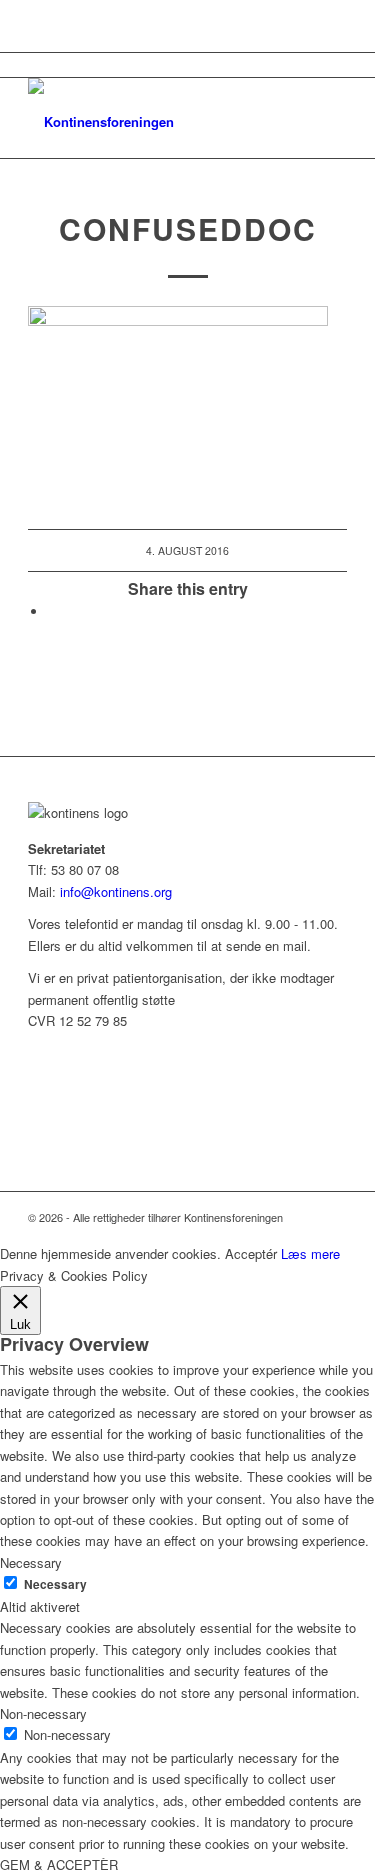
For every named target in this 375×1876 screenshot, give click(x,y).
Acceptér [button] (251, 1253)
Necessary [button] (31, 1562)
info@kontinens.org (114, 891)
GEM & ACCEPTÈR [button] (59, 1864)
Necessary (55, 1584)
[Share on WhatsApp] (53, 611)
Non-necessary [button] (43, 1713)
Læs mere (310, 1253)
